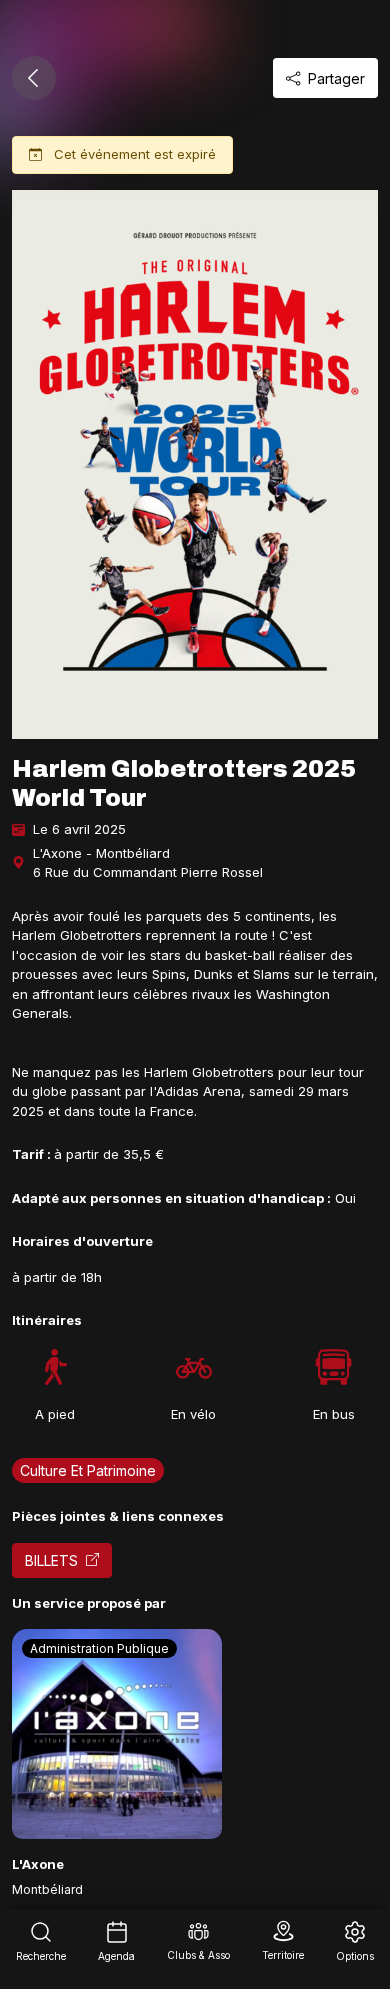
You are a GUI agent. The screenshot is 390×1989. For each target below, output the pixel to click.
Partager (336, 78)
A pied (55, 1414)
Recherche (41, 1956)
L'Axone (38, 1864)
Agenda (116, 1956)
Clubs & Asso (198, 1955)
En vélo (193, 1414)
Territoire (283, 1955)
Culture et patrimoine (88, 1470)
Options (355, 1956)
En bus (334, 1414)
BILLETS (51, 1560)
